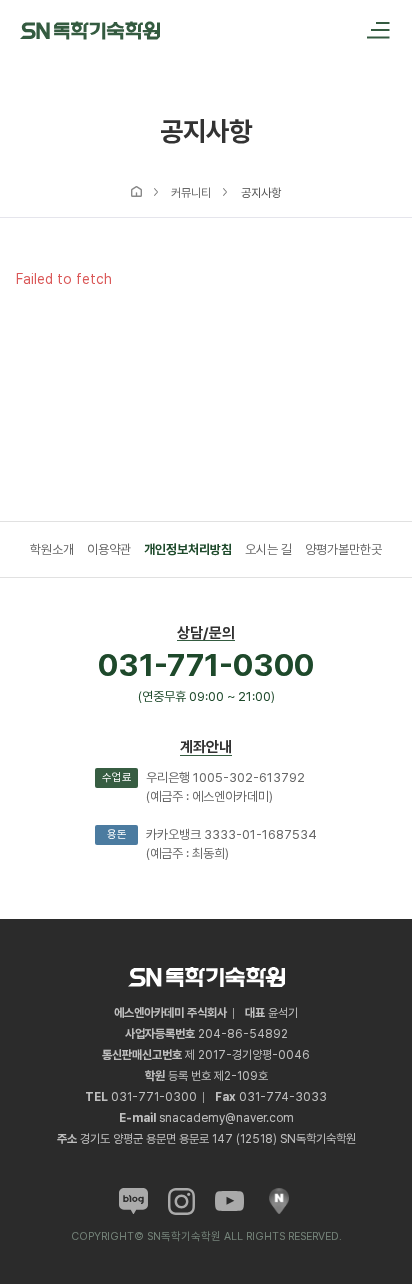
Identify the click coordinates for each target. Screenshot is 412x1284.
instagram (181, 1201)
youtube (229, 1201)
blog (133, 1201)
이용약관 (109, 549)
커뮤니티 (191, 193)
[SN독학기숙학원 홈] (90, 29)
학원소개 (52, 549)
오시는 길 (268, 549)
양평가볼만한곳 (343, 549)
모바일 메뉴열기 (372, 30)
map (278, 1201)
